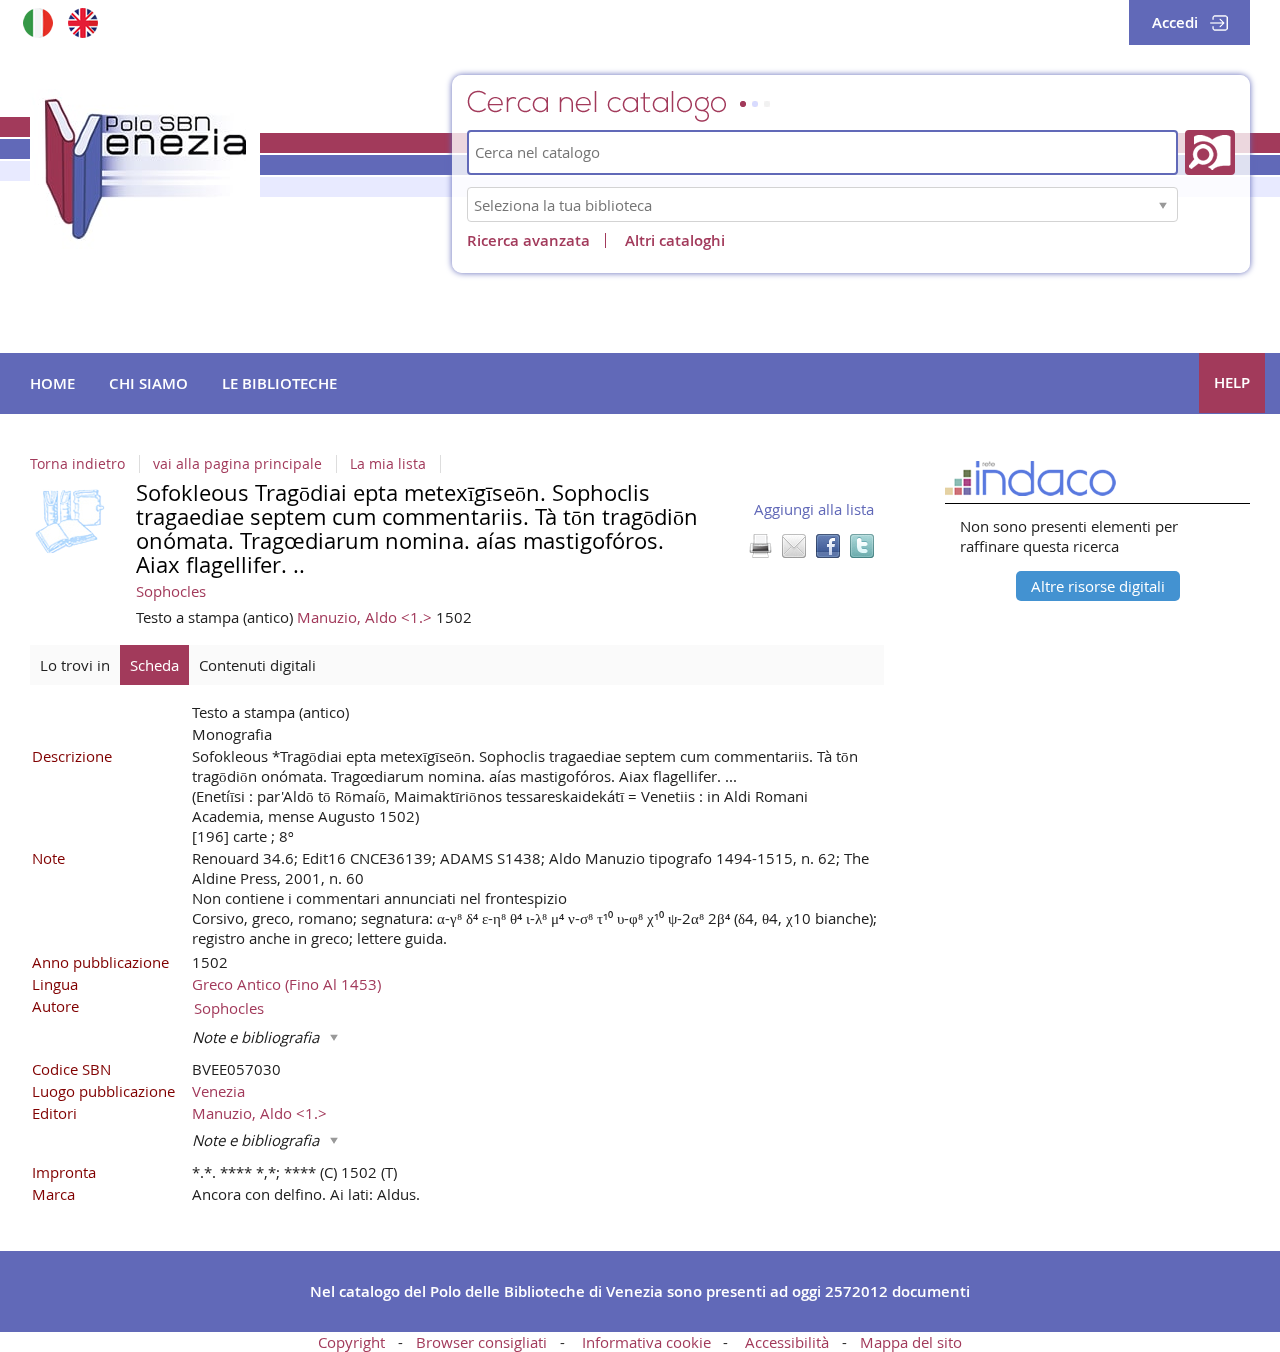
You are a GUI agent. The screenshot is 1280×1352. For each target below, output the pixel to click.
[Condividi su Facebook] (828, 546)
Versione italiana (37, 22)
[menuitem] (52, 384)
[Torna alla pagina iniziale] (145, 169)
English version (82, 22)
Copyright (351, 1342)
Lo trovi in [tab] (75, 665)
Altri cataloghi (675, 240)
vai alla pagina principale (237, 464)
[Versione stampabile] (760, 546)
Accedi (1175, 22)
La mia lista (388, 464)
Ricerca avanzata (528, 240)
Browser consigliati (481, 1342)
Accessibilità (787, 1342)
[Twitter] (862, 546)
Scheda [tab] (154, 665)
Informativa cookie (646, 1342)
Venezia (218, 1091)
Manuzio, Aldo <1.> (366, 617)
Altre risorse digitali (1098, 586)
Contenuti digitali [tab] (257, 665)
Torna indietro (77, 464)
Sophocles (171, 591)
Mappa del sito (911, 1342)
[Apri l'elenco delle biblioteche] (1163, 204)
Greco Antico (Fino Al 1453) (286, 984)
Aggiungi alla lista (814, 509)
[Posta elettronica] (794, 546)
